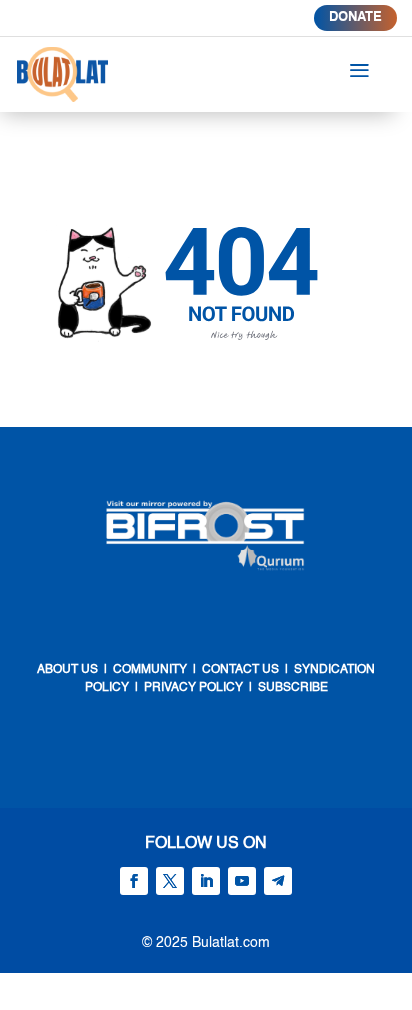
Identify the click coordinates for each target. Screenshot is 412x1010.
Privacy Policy (193, 688)
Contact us (239, 670)
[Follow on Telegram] (278, 881)
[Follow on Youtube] (242, 881)
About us (67, 670)
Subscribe (293, 688)
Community (150, 670)
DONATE (355, 17)
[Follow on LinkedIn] (206, 881)
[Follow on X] (170, 881)
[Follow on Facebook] (134, 881)
